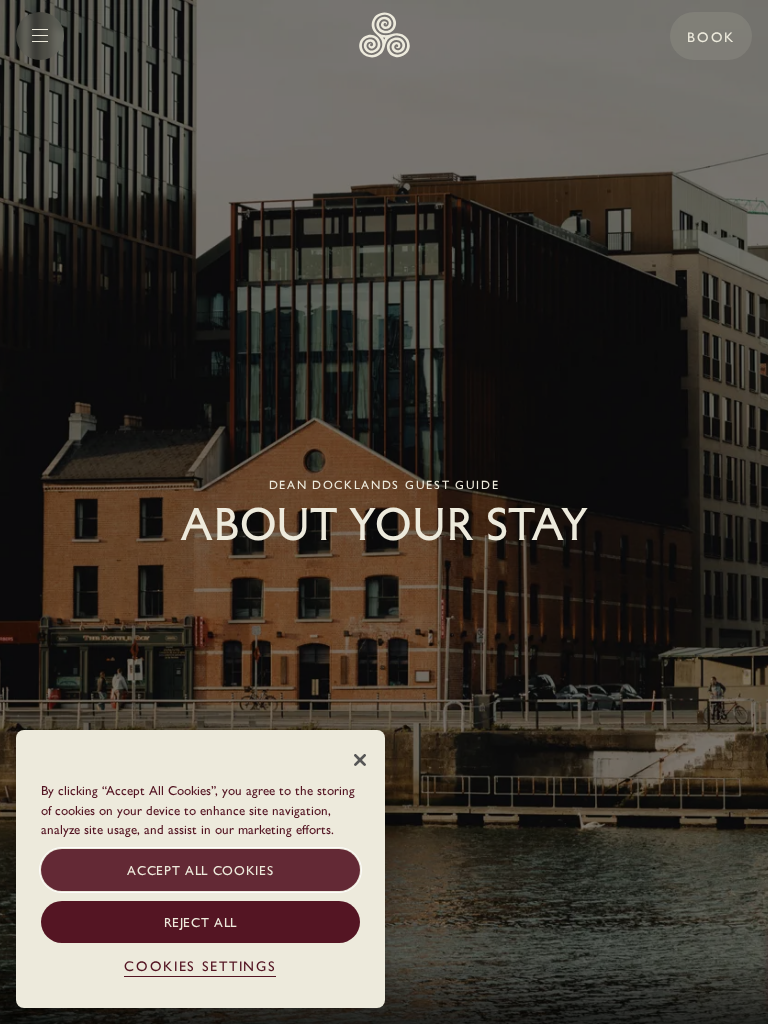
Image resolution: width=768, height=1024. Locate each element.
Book (711, 36)
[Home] (384, 35)
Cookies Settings (200, 965)
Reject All (201, 921)
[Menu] (40, 36)
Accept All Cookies (200, 869)
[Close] (360, 760)
